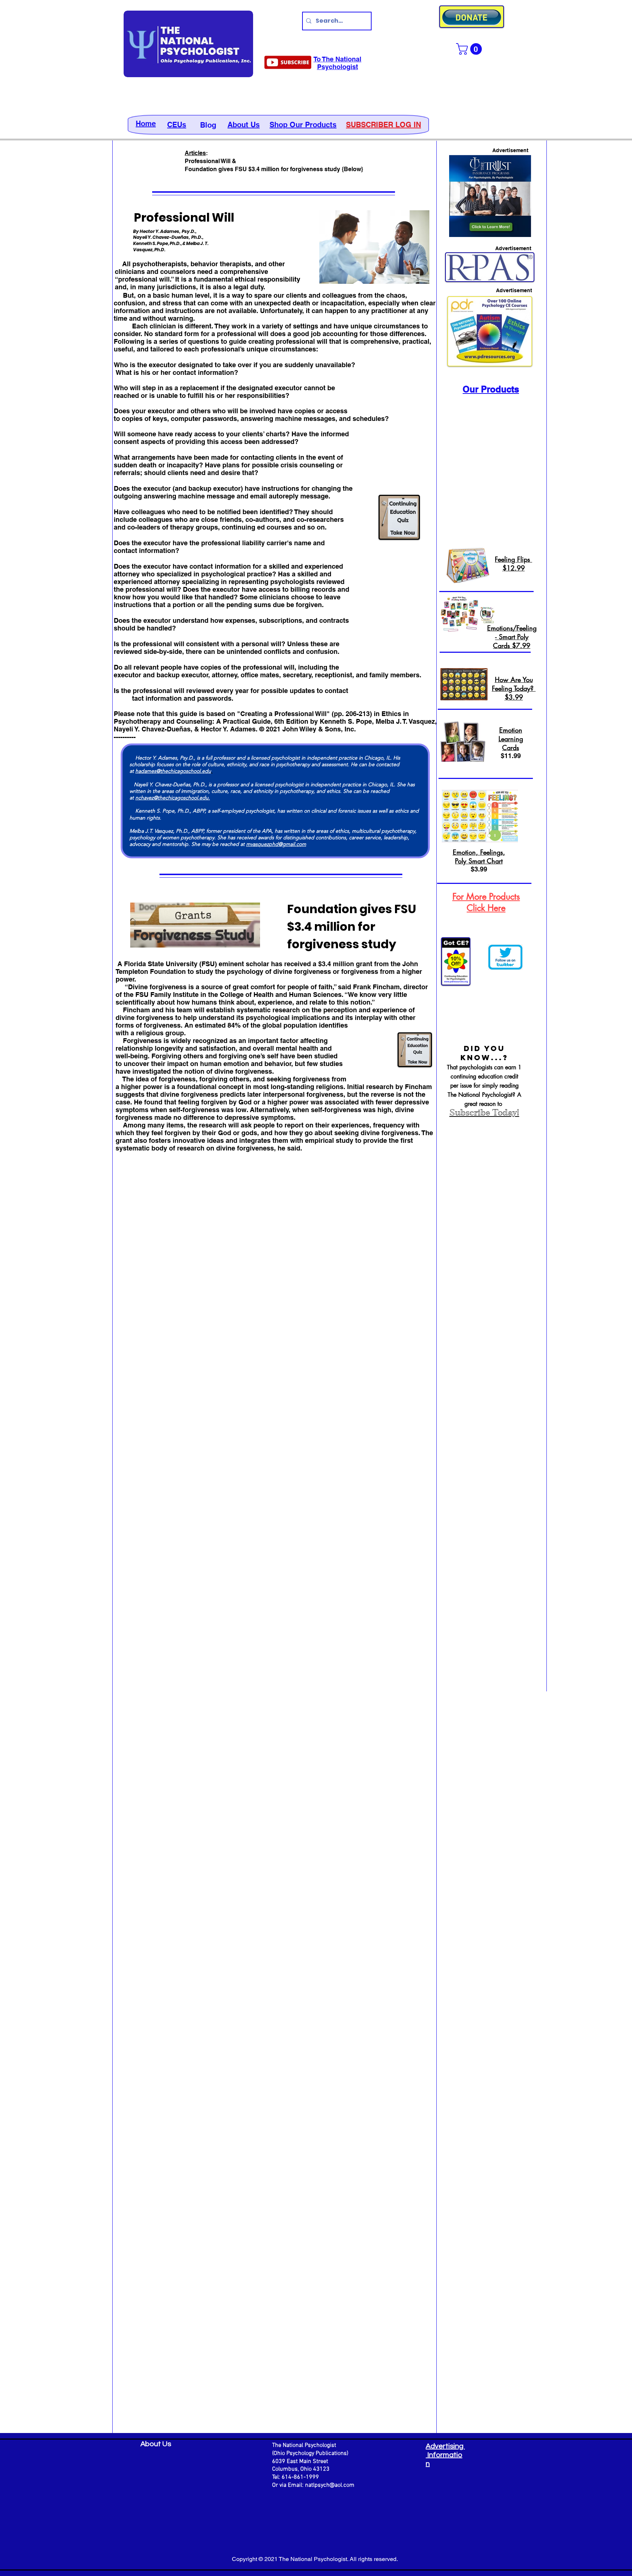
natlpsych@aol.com (330, 2485)
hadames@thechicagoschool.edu (173, 771)
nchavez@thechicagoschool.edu (172, 798)
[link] (470, 49)
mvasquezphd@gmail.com (276, 844)
